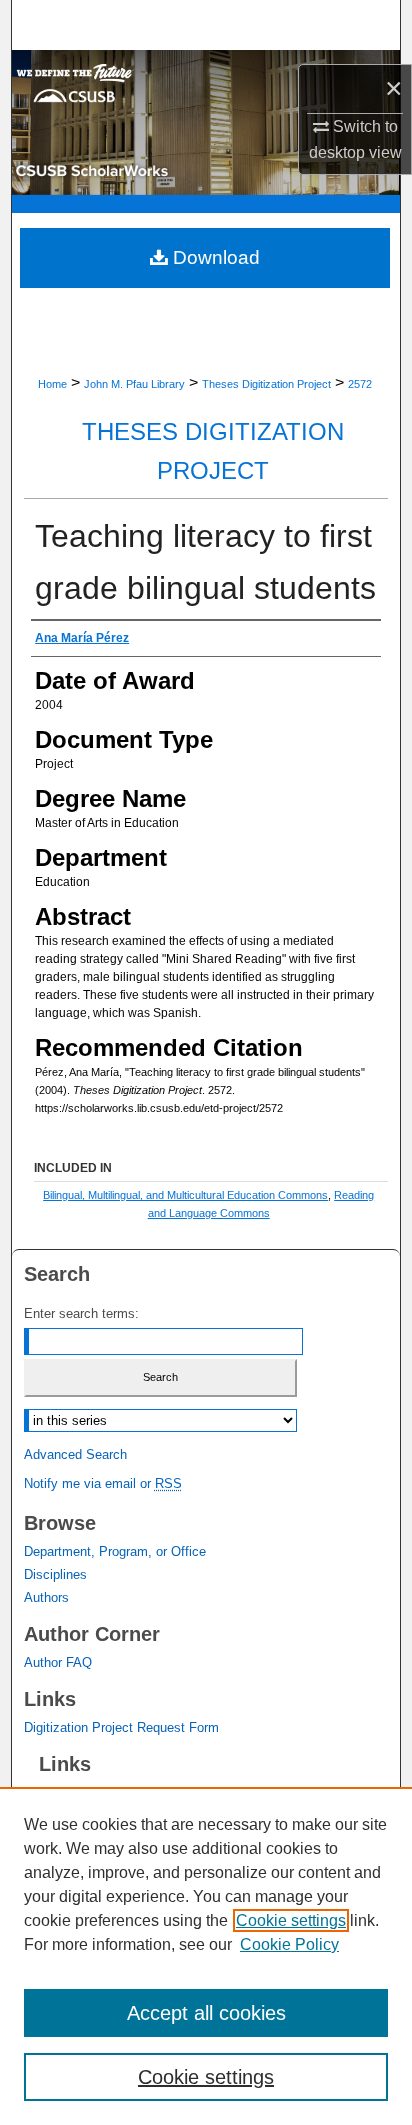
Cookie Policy (289, 1944)
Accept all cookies (206, 2013)
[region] (206, 1956)
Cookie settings (291, 1920)
